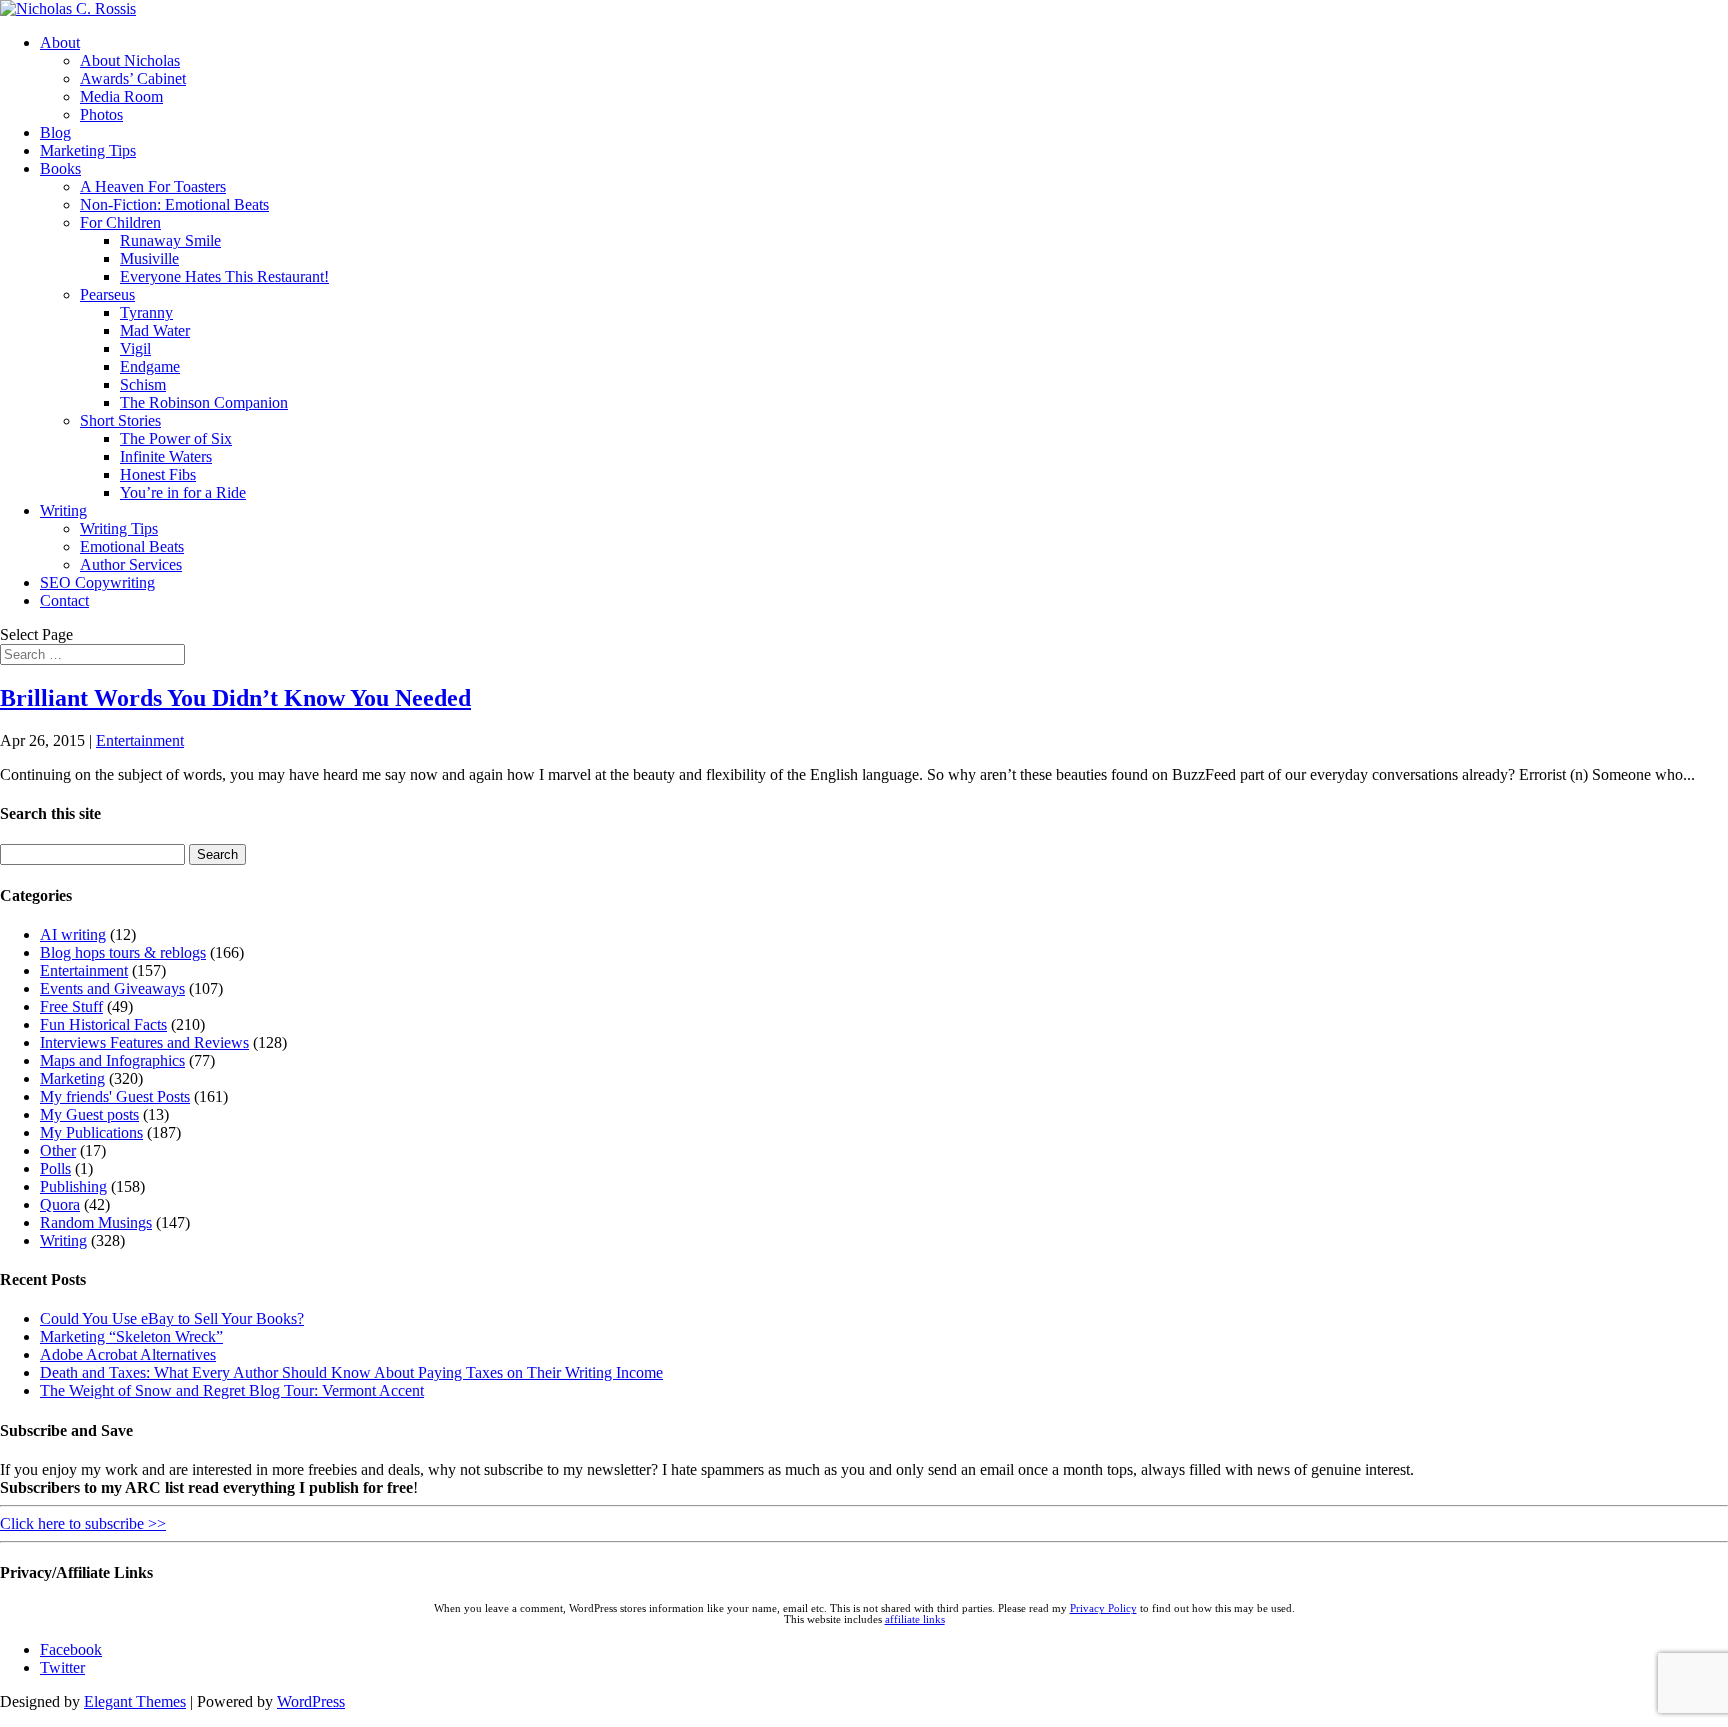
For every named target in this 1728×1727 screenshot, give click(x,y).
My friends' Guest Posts (115, 1096)
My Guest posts (89, 1114)
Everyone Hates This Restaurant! (224, 276)
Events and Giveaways (112, 988)
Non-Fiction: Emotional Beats (174, 204)
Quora (60, 1204)
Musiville (149, 258)
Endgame (150, 366)
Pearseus (107, 294)
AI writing (73, 934)
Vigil (135, 348)
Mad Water (155, 330)
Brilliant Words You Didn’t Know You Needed (235, 698)
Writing (63, 510)
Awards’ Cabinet (133, 78)
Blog (55, 132)
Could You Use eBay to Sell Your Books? (172, 1318)
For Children (120, 222)
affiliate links (915, 1619)
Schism (143, 384)
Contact (64, 600)
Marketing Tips (88, 150)
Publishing (73, 1186)
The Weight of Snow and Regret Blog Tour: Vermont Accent (232, 1390)
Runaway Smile (170, 240)
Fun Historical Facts (103, 1024)
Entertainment (140, 740)
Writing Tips (119, 528)
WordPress (311, 1701)
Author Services (131, 564)
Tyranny (146, 312)
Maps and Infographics (112, 1060)
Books (60, 168)
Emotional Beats (132, 546)
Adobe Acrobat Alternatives (128, 1354)
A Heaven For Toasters (153, 186)
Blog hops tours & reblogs (123, 952)
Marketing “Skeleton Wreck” (131, 1336)
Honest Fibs (158, 474)
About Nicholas (130, 60)
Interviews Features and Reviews (144, 1042)
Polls (55, 1168)
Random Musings (96, 1222)
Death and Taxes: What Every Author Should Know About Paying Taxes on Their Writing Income (351, 1372)
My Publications (91, 1132)
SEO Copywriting (97, 582)
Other (58, 1150)
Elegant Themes (135, 1701)
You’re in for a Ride (183, 492)
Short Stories (120, 420)
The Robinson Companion (204, 402)
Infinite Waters (166, 456)
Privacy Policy (1103, 1608)
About (60, 42)
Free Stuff (71, 1006)
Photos (101, 114)
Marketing (72, 1078)
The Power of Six (176, 438)
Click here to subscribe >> (83, 1523)
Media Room (121, 96)
